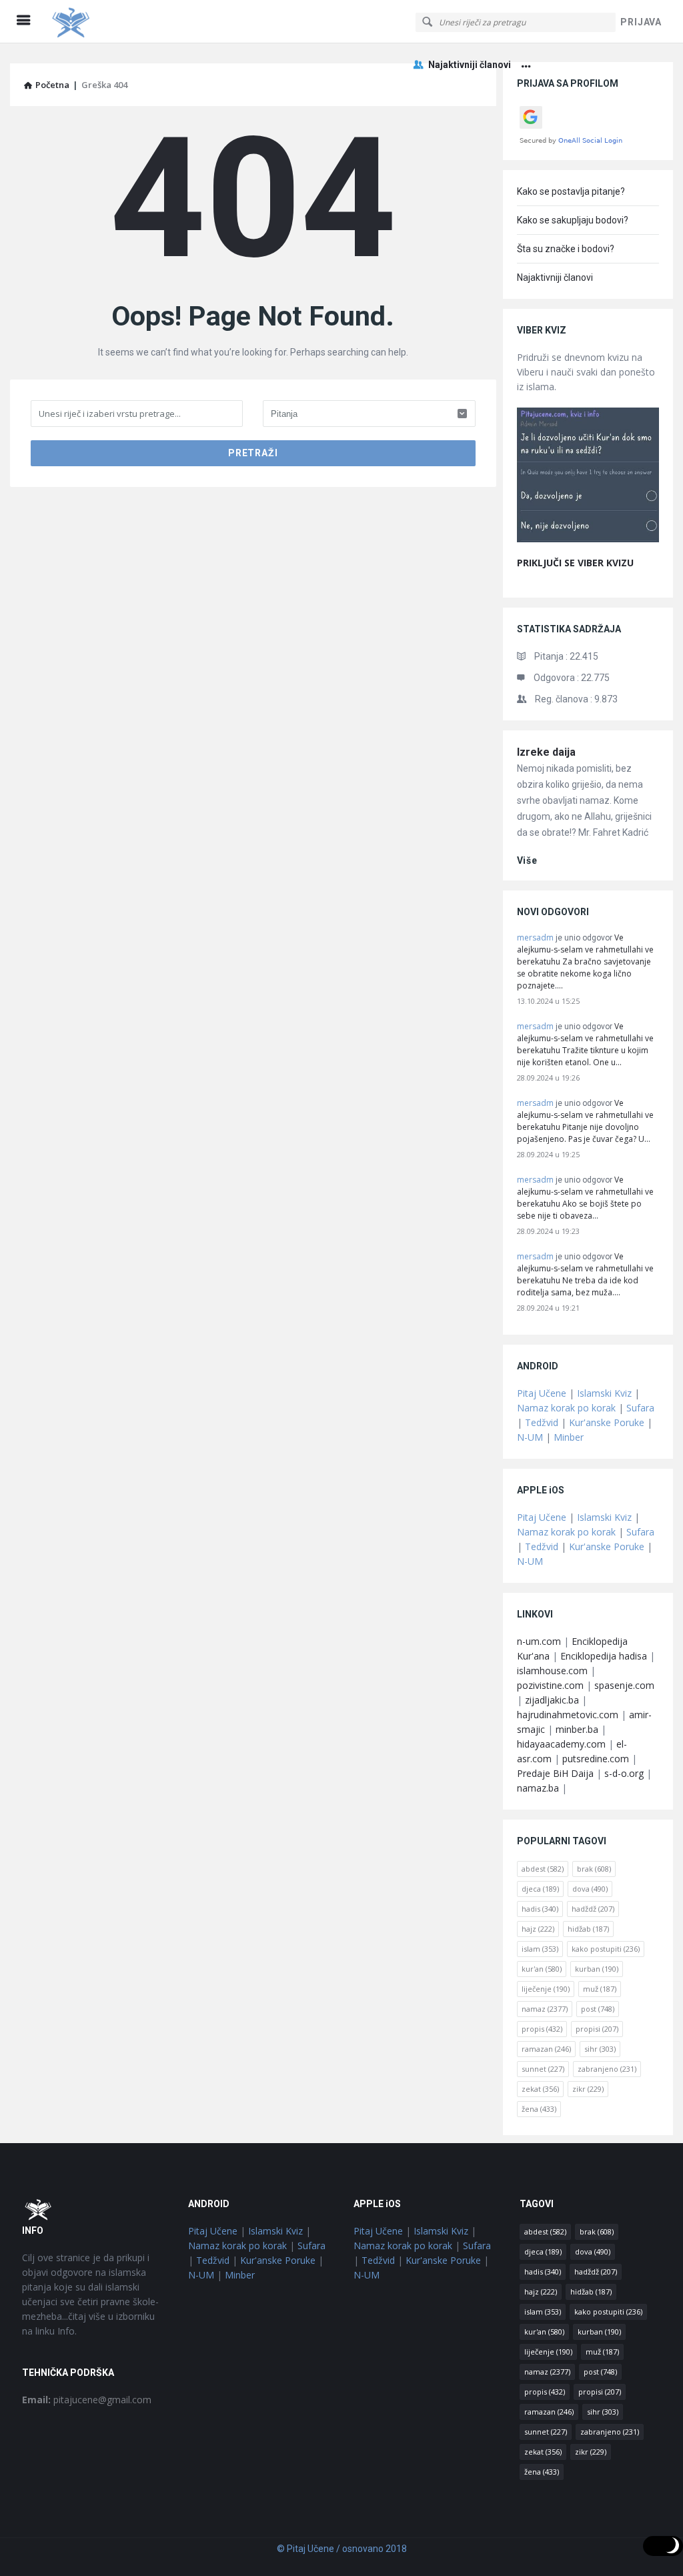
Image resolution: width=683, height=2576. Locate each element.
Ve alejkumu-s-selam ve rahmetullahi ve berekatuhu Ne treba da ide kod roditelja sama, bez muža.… (585, 1274)
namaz (545, 2009)
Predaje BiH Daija (555, 1773)
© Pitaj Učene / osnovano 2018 (342, 2549)
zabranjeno (607, 2069)
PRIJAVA (641, 22)
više (527, 860)
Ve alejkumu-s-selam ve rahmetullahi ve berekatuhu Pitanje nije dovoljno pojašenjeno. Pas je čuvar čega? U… (585, 1121)
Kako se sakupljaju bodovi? (573, 220)
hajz (538, 1929)
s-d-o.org (624, 1773)
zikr (588, 2089)
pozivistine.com (550, 1685)
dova (590, 1889)
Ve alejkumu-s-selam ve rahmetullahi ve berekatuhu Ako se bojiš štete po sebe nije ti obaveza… (585, 1198)
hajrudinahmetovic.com (568, 1715)
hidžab (588, 1929)
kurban (597, 1969)
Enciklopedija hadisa (604, 1656)
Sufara (640, 1408)
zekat (540, 2089)
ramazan (546, 2049)
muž (600, 1989)
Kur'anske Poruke (607, 1422)
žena (539, 2109)
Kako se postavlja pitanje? (571, 191)
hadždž (593, 1909)
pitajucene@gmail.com (87, 2400)
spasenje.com (624, 1685)
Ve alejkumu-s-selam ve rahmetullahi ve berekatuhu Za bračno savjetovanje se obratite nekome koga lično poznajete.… (585, 961)
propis (542, 2029)
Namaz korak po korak (566, 1408)
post (598, 2009)
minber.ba (577, 1729)
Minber (569, 1437)
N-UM (530, 1437)
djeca (540, 1889)
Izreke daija (546, 752)
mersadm (535, 937)
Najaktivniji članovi (470, 65)
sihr (600, 2049)
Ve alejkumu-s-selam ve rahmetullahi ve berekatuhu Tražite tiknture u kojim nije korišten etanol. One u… (585, 1044)
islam (540, 1949)
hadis (540, 1909)
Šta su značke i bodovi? (566, 249)
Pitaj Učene (542, 1393)
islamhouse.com (552, 1671)
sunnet (543, 2069)
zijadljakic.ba (552, 1700)
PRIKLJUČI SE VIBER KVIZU (575, 563)
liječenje (546, 1989)
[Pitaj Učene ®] (114, 22)
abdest (543, 1869)
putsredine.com (596, 1759)
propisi (597, 2029)
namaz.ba (538, 1788)
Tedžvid (542, 1422)
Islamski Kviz (604, 1393)
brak (594, 1869)
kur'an (542, 1969)
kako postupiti (606, 1949)
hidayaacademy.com (561, 1744)
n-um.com (539, 1641)
